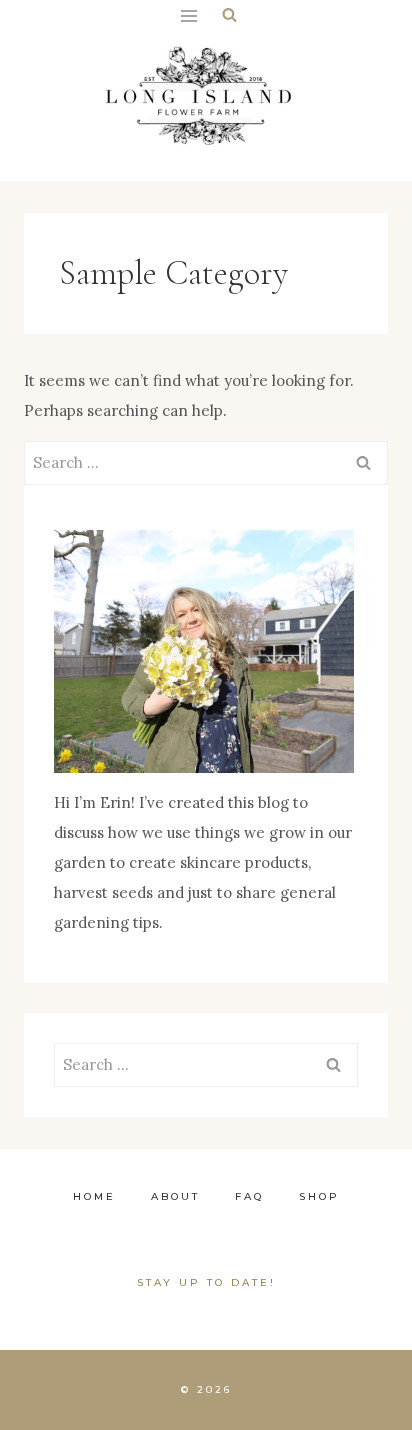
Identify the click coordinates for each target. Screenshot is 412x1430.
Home (94, 1196)
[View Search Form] (229, 15)
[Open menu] (188, 15)
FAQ (249, 1196)
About (175, 1196)
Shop (319, 1196)
